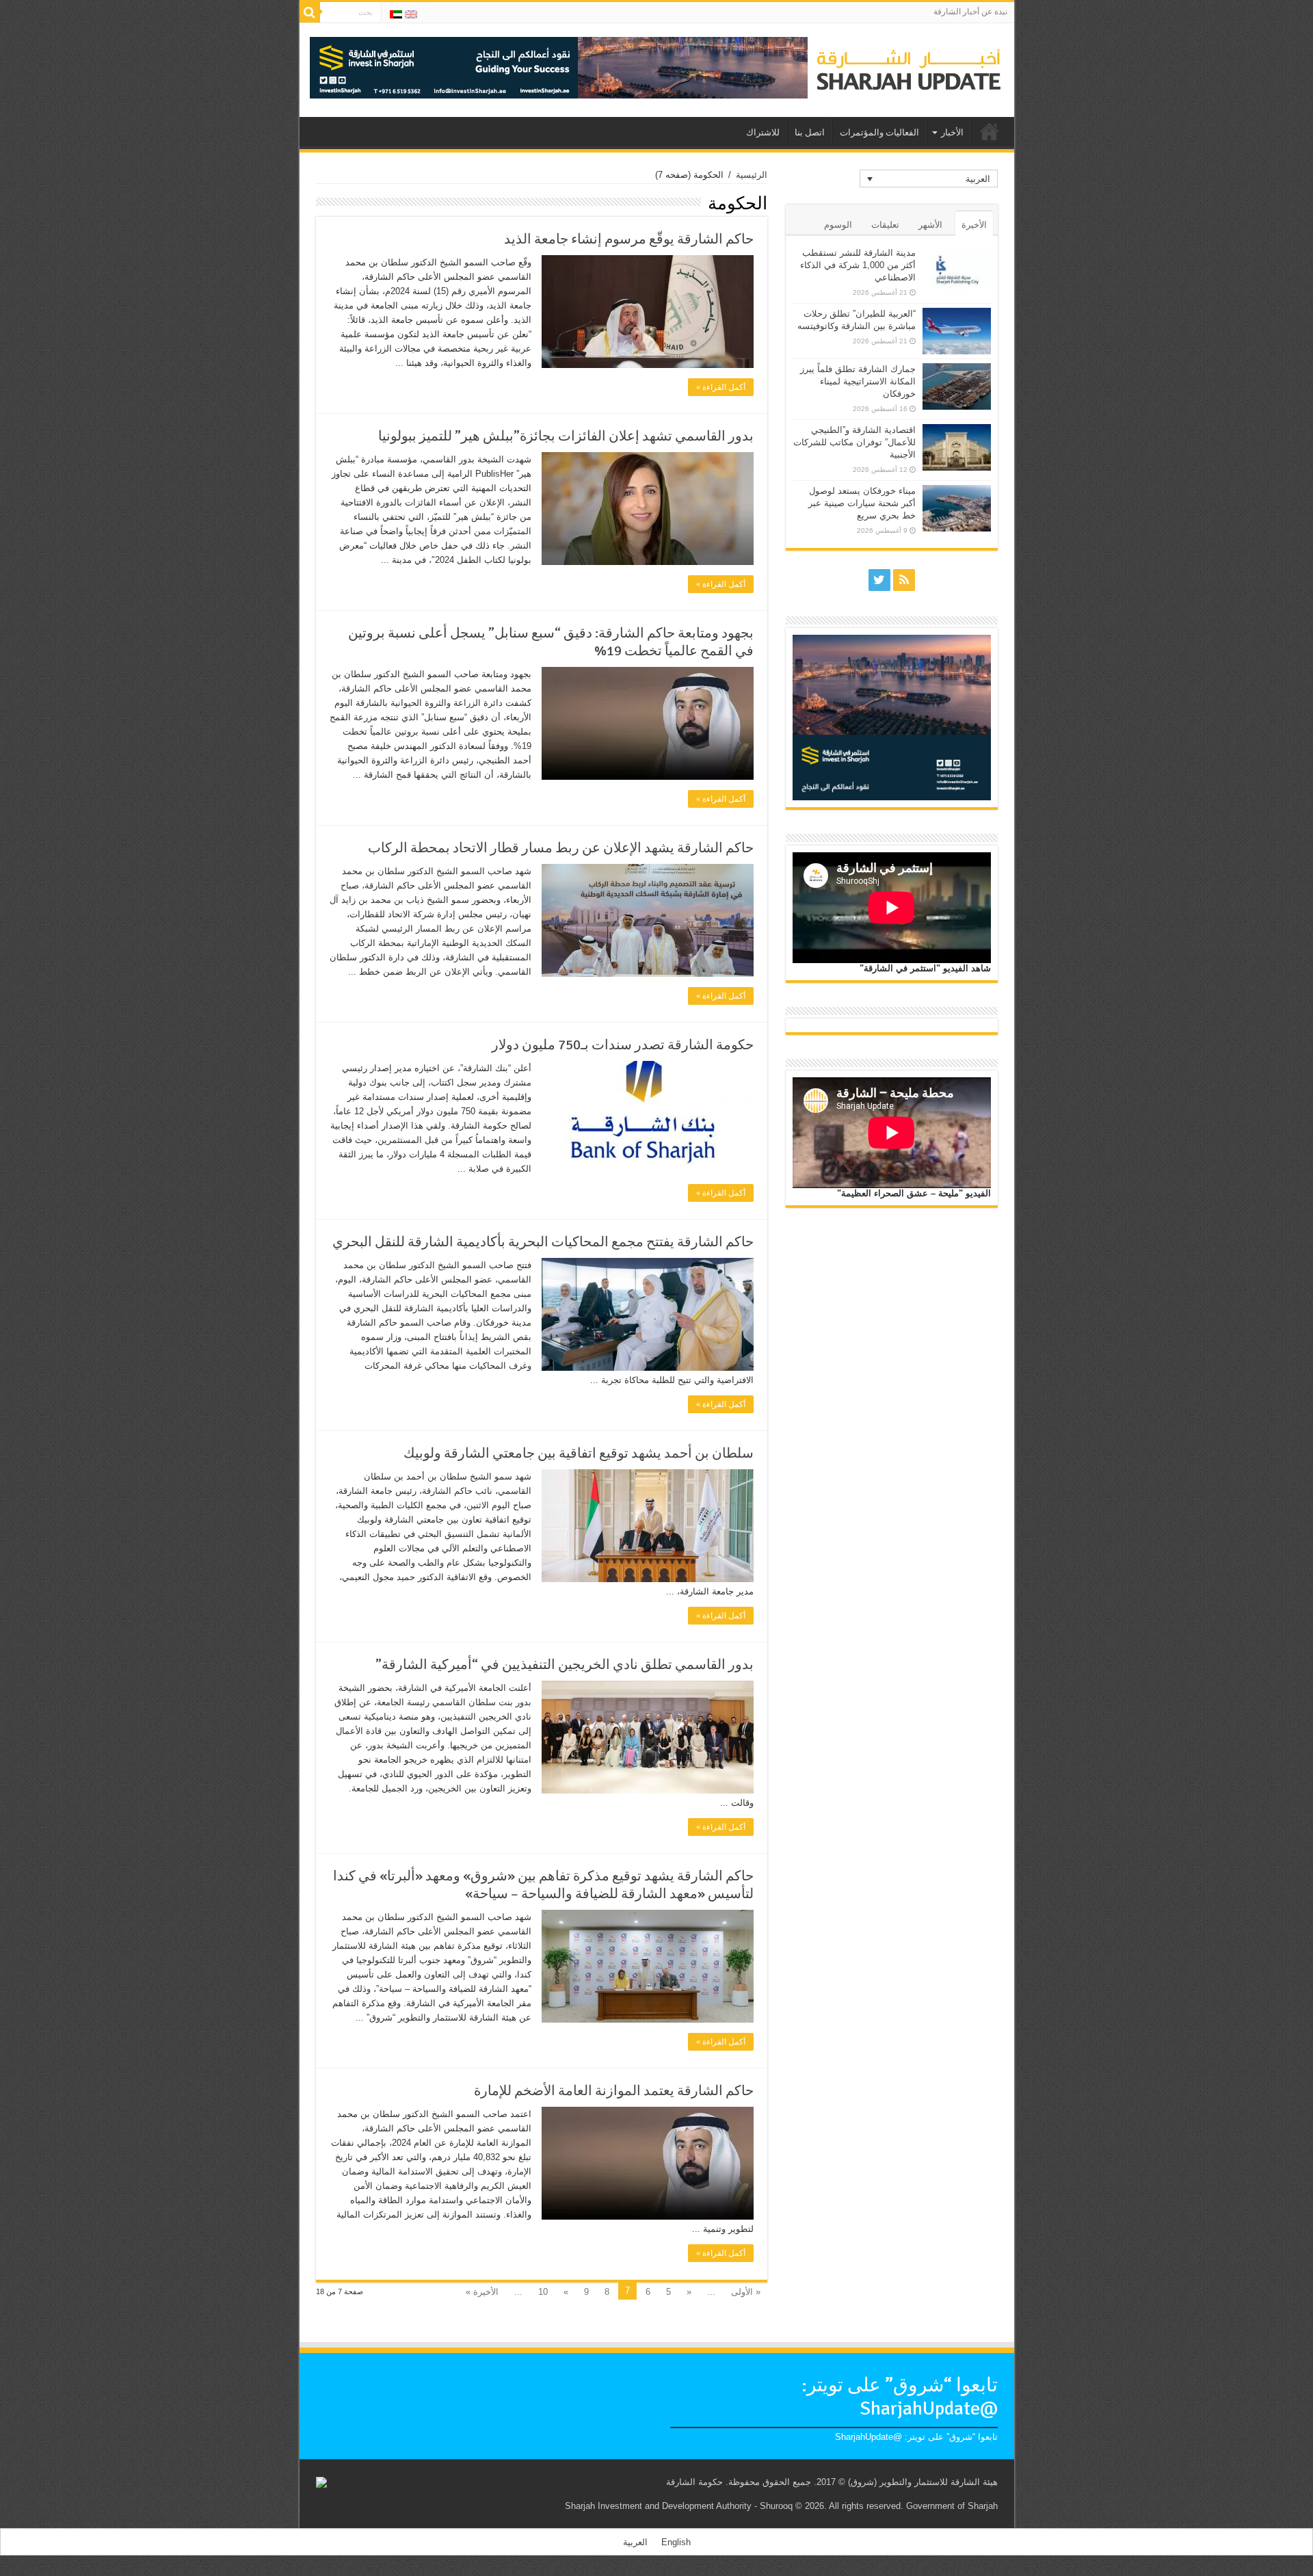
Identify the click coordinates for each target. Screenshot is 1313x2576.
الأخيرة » (482, 2292)
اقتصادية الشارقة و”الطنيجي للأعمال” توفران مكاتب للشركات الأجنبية (854, 442)
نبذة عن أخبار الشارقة (970, 12)
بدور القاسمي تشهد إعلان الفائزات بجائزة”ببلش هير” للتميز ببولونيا (566, 436)
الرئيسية (752, 175)
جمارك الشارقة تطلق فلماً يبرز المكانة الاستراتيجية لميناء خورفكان (858, 381)
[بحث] (310, 12)
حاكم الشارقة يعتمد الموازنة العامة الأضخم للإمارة (614, 2091)
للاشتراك (763, 133)
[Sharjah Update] (909, 68)
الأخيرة (974, 225)
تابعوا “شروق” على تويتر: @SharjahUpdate (900, 2397)
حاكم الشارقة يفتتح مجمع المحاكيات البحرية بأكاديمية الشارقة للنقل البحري (543, 1242)
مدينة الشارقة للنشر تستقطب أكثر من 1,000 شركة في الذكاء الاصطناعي (858, 265)
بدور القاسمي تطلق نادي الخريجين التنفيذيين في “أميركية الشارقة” (565, 1665)
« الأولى (746, 2292)
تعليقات (885, 225)
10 (543, 2292)
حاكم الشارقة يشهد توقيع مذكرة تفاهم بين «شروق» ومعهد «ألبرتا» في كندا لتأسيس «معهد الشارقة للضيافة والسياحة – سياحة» (543, 1885)
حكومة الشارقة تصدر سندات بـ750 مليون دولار (623, 1045)
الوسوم (838, 225)
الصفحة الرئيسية (990, 131)
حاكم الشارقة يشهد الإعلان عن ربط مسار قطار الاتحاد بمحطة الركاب (561, 848)
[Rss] (904, 580)
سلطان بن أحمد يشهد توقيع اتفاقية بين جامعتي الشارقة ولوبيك (579, 1453)
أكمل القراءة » (721, 387)
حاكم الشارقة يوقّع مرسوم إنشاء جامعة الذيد (629, 239)
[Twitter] (879, 580)
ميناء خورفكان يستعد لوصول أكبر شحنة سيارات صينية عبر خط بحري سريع (862, 503)
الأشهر (930, 225)
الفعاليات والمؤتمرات (879, 133)
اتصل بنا (810, 133)
